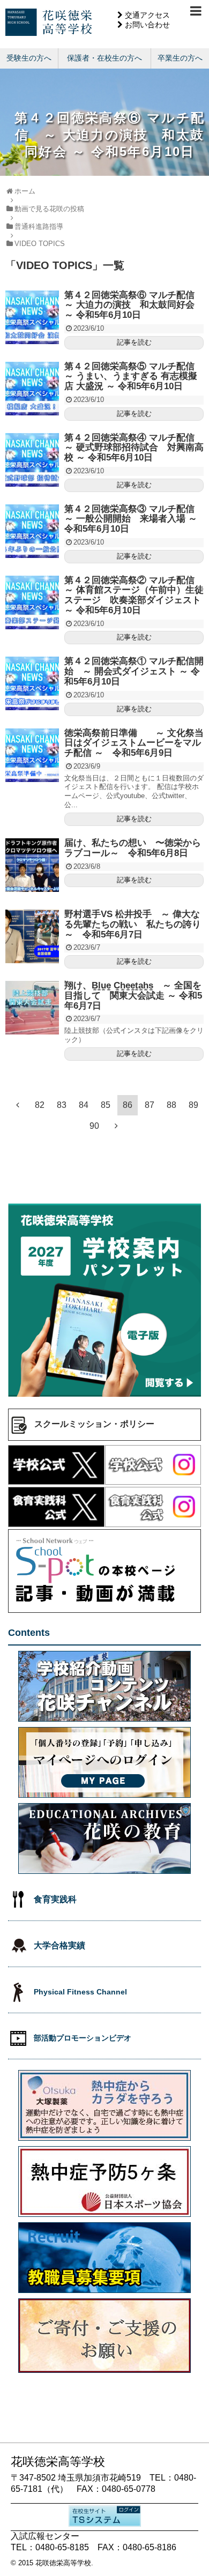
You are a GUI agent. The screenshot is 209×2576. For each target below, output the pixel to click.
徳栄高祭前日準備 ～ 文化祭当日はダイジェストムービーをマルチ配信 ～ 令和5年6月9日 (134, 743)
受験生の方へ (29, 58)
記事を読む (134, 342)
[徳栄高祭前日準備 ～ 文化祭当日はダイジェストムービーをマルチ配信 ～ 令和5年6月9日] (32, 755)
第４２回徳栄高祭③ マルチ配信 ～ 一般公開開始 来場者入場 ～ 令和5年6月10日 (134, 519)
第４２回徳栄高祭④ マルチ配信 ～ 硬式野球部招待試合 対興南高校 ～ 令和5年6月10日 (134, 448)
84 (84, 1105)
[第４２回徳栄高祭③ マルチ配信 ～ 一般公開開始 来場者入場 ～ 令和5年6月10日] (32, 531)
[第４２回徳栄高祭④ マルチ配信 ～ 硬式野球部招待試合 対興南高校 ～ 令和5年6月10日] (32, 460)
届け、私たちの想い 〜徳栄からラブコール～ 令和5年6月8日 (133, 848)
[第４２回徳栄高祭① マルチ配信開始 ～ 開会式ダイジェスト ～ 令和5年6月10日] (32, 683)
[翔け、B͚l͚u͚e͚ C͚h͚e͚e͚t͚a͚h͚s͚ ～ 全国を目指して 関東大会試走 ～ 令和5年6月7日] (32, 1008)
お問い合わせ (147, 25)
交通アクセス (147, 15)
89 (193, 1105)
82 (40, 1105)
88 (171, 1105)
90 (94, 1126)
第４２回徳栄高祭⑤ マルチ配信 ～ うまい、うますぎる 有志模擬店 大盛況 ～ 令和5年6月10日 (134, 376)
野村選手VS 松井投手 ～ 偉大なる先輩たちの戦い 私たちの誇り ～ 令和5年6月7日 (133, 924)
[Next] (116, 1126)
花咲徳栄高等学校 (63, 2563)
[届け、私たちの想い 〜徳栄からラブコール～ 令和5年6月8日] (32, 865)
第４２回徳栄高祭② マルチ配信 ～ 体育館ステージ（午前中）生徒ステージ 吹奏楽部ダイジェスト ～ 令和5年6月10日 (134, 595)
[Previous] (18, 1105)
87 (150, 1105)
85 (106, 1105)
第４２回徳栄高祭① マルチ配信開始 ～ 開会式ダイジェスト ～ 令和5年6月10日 (134, 671)
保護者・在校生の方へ (104, 58)
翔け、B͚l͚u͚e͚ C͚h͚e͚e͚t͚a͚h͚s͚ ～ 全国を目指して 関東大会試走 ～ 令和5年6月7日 (133, 995)
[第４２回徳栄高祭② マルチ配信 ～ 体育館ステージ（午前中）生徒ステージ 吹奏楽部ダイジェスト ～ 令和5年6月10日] (32, 602)
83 (62, 1105)
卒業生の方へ (180, 58)
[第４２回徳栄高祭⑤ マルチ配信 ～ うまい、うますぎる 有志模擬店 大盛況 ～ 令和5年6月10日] (32, 389)
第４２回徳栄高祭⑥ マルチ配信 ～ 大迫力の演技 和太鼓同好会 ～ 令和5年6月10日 (134, 305)
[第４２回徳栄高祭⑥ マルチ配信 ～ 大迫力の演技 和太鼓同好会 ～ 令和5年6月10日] (32, 317)
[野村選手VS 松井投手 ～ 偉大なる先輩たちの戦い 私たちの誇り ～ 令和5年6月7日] (32, 936)
